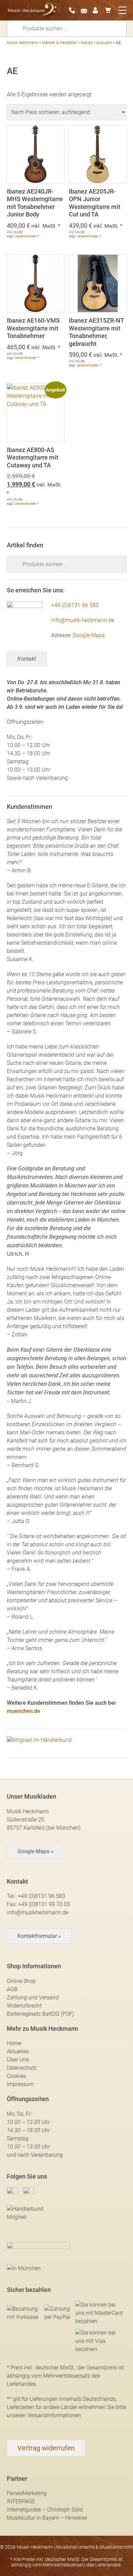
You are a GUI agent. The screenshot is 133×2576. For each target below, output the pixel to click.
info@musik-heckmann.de (83, 620)
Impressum (20, 2084)
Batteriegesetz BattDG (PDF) (40, 2014)
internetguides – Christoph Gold (45, 2510)
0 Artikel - (110, 10)
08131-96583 (74, 10)
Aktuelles (18, 2051)
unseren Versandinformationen (44, 2415)
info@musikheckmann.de (38, 1912)
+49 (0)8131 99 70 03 (44, 1904)
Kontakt (27, 659)
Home (14, 2043)
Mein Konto (98, 10)
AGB (12, 1989)
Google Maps (89, 635)
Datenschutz (22, 2068)
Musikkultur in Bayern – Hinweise (47, 2518)
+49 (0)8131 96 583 (75, 605)
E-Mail (86, 10)
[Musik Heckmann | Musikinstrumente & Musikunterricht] (32, 10)
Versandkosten (26, 236)
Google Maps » (35, 1851)
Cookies (16, 2076)
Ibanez (86, 43)
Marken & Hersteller (59, 43)
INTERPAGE (21, 2501)
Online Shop (21, 1981)
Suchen (17, 28)
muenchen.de (24, 1711)
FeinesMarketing (27, 2493)
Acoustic (104, 43)
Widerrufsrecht (24, 2006)
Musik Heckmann (23, 43)
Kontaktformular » (39, 1936)
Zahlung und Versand (33, 1997)
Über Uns (18, 2060)
